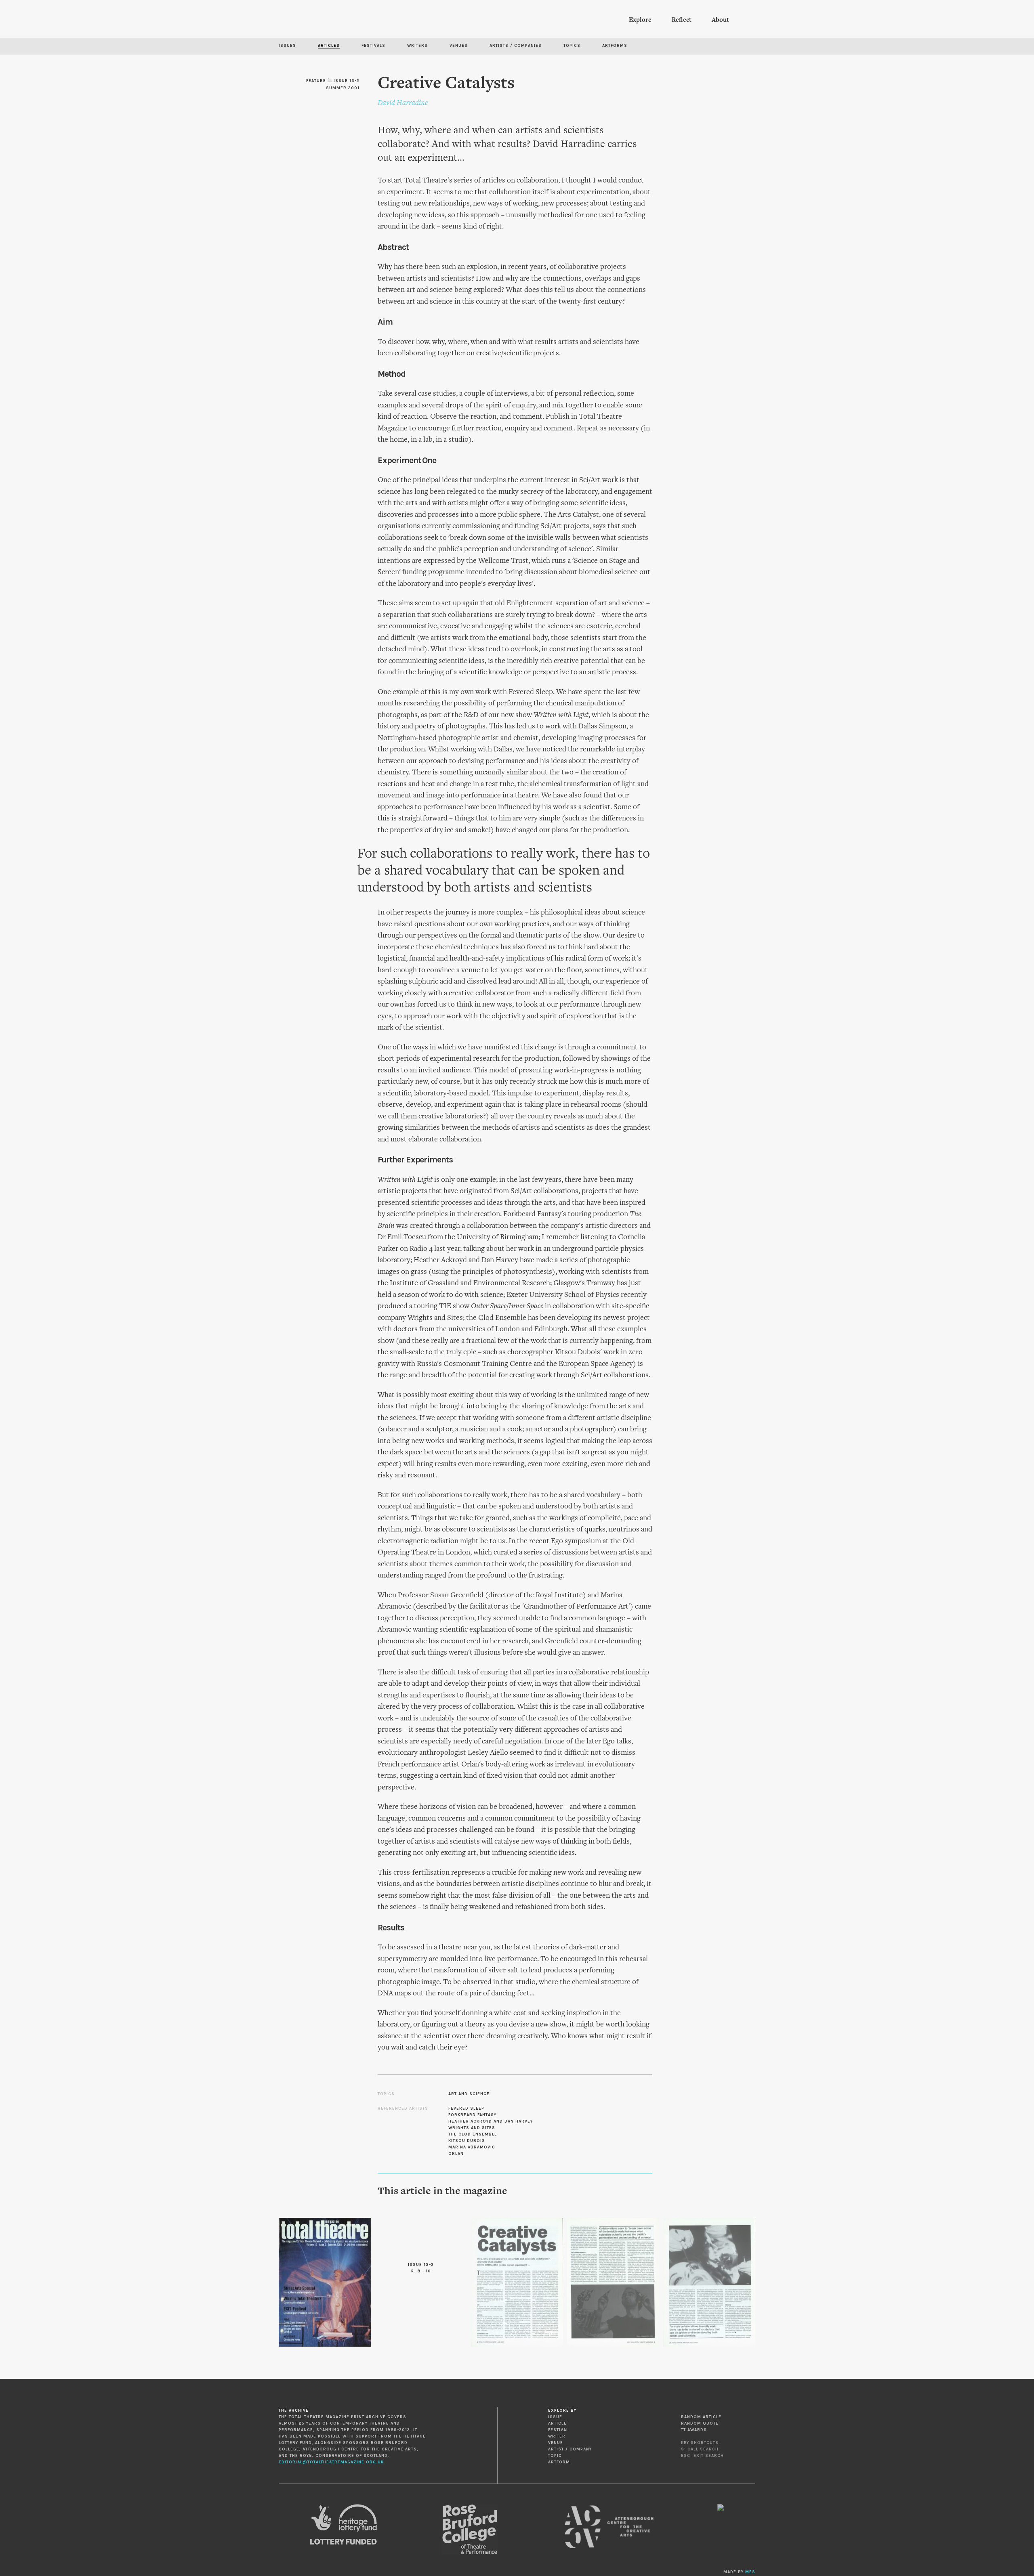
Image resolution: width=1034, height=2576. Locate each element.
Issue (555, 2417)
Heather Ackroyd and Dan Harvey (491, 2121)
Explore (640, 20)
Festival (558, 2430)
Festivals (373, 46)
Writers (417, 46)
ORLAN (456, 2154)
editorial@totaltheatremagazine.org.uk (331, 2462)
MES (750, 2572)
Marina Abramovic (472, 2147)
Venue (556, 2443)
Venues (459, 46)
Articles (329, 46)
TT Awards (694, 2430)
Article (557, 2423)
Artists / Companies (516, 46)
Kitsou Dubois (467, 2141)
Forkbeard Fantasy (472, 2115)
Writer (557, 2436)
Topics (572, 46)
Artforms (615, 46)
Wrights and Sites (472, 2128)
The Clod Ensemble (473, 2134)
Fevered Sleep (466, 2108)
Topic (555, 2456)
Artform (559, 2462)
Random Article (701, 2417)
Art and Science (469, 2094)
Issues (287, 46)
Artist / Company (570, 2449)
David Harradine (403, 103)
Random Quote (700, 2423)
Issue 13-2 (347, 81)
